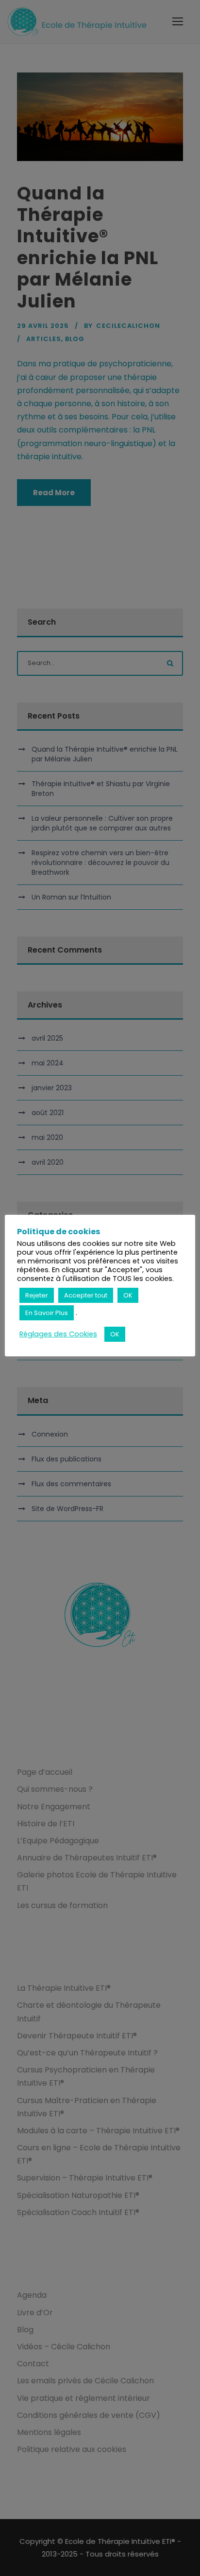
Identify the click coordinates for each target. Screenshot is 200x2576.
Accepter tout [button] (86, 1295)
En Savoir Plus (47, 1313)
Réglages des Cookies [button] (58, 1334)
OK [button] (128, 1295)
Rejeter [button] (37, 1295)
